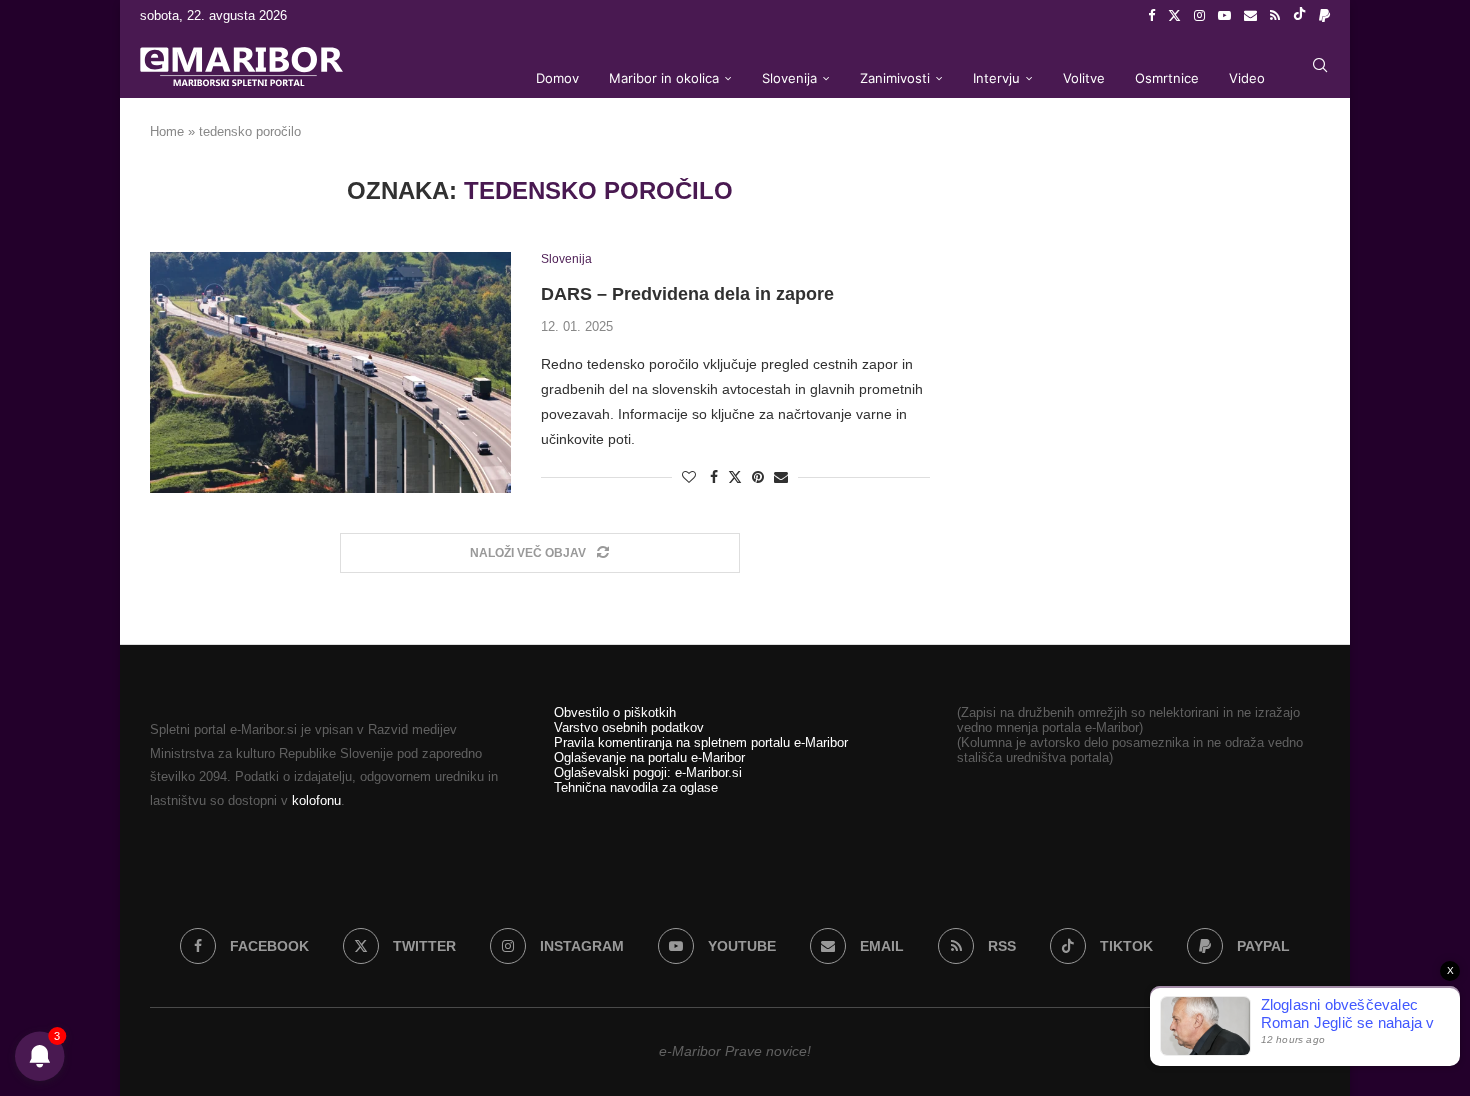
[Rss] (1275, 16)
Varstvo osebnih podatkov (629, 727)
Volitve (1084, 78)
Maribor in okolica (664, 78)
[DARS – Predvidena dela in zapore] (330, 372)
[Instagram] (1199, 16)
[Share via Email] (781, 477)
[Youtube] (1224, 16)
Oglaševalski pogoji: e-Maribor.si (648, 772)
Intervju (996, 78)
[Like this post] (689, 477)
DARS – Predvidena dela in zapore (687, 294)
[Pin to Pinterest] (758, 477)
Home (167, 131)
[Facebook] (1151, 16)
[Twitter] (1174, 16)
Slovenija (789, 78)
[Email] (1250, 16)
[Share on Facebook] (714, 477)
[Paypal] (1324, 16)
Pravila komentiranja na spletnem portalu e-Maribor (701, 742)
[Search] (1320, 65)
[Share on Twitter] (735, 476)
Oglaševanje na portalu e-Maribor (649, 757)
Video (1247, 78)
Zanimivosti (895, 78)
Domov (557, 78)
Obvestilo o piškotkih (615, 712)
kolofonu (316, 800)
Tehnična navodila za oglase (636, 787)
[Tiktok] (1299, 16)
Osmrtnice (1167, 78)
